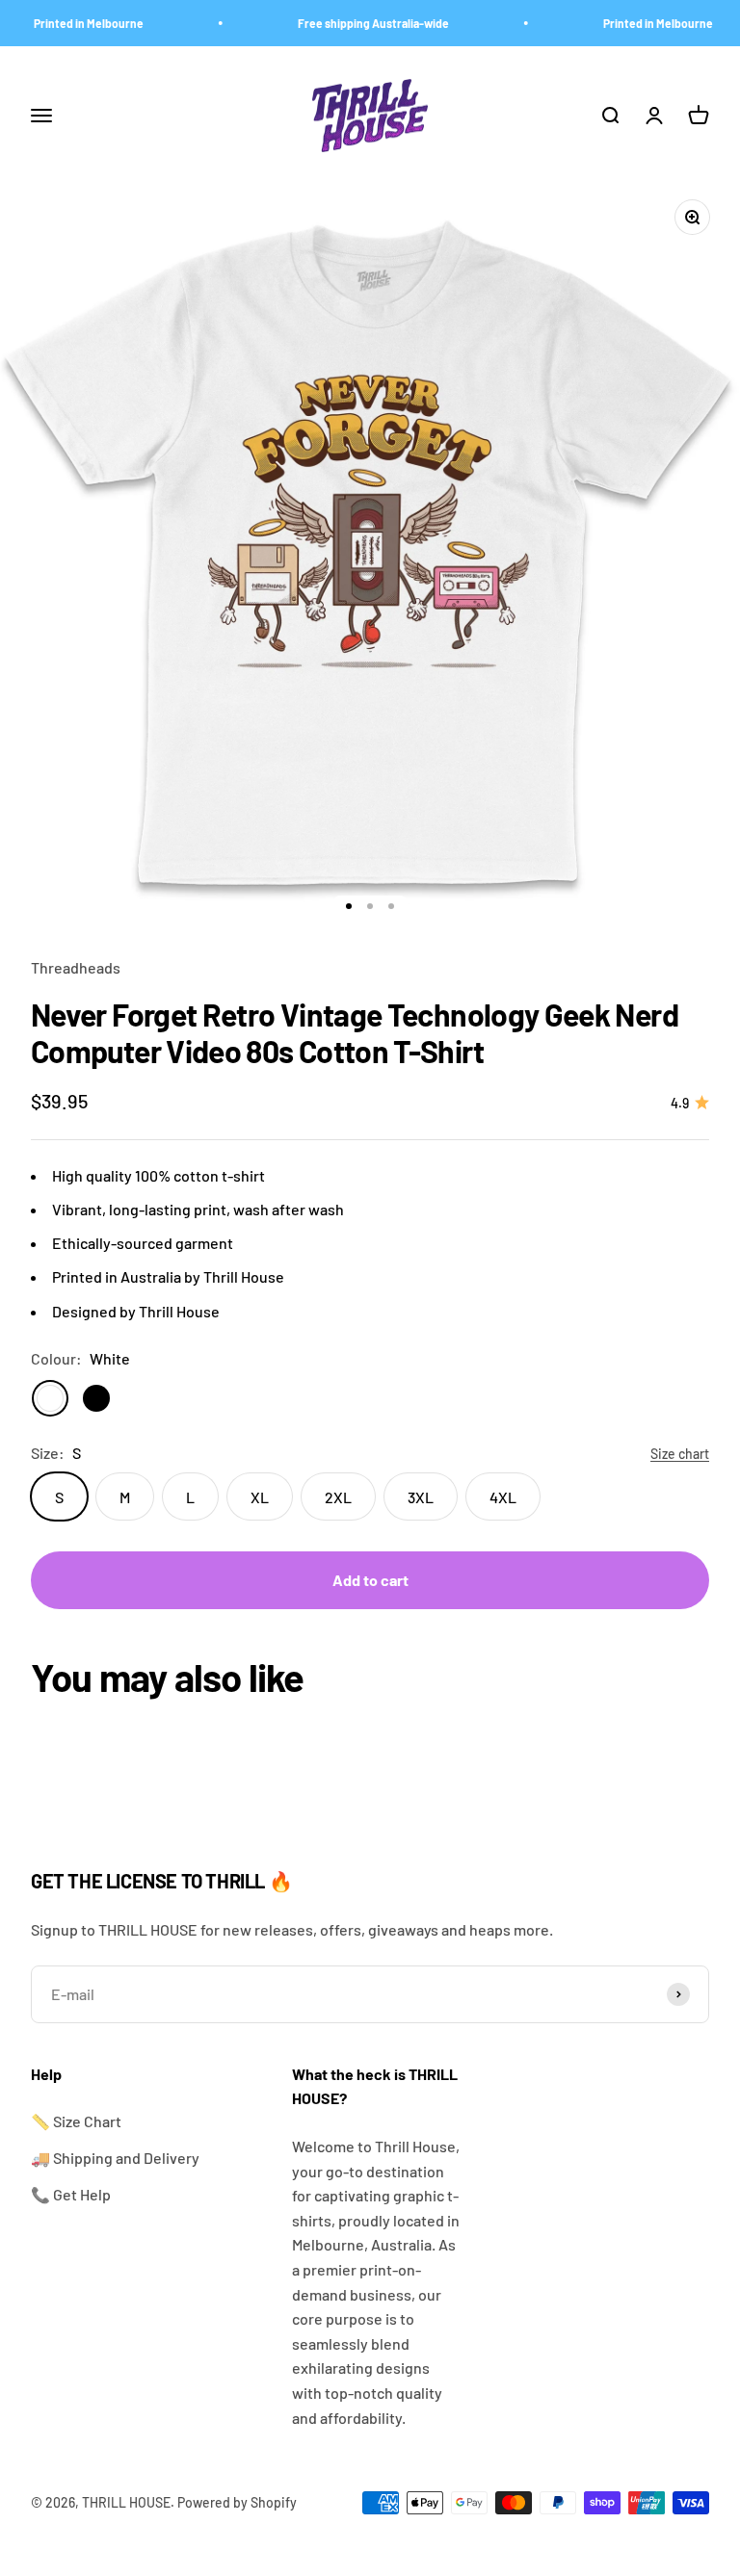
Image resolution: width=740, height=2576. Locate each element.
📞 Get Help (71, 2194)
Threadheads (76, 967)
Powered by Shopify (237, 2502)
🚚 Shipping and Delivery (115, 2158)
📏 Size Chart (76, 2121)
